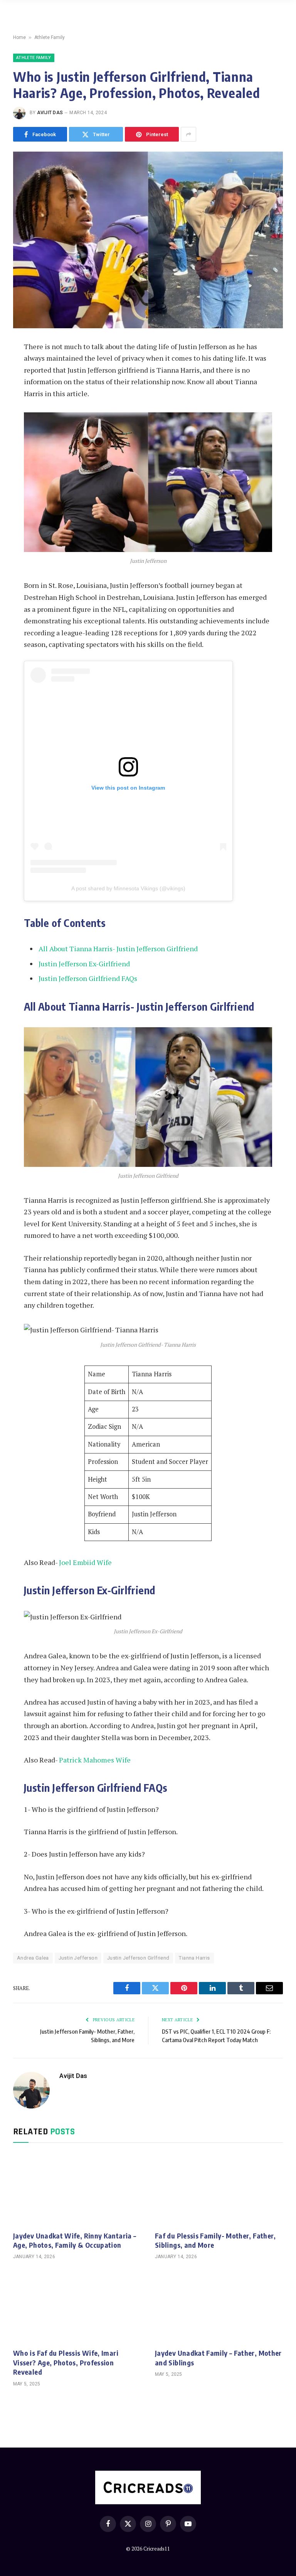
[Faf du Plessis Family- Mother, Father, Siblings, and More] (219, 2189)
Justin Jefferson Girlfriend (138, 1958)
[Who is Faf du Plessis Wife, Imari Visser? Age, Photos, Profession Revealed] (77, 2306)
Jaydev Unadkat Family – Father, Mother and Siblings (218, 2357)
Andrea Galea (33, 1958)
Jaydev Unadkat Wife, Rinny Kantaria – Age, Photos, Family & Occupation (75, 2240)
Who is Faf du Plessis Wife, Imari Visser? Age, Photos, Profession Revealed (66, 2362)
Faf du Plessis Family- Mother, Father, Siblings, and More (215, 2240)
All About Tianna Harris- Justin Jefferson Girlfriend (118, 949)
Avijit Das (50, 113)
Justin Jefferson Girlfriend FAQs (88, 978)
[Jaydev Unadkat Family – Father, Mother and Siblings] (219, 2306)
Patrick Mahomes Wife (95, 1760)
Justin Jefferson (78, 1958)
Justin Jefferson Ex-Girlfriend (84, 964)
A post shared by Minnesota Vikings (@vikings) (128, 888)
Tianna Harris (194, 1958)
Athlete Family (50, 37)
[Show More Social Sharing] (188, 134)
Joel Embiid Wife (85, 1562)
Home (19, 37)
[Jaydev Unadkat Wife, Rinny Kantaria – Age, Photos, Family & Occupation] (77, 2189)
